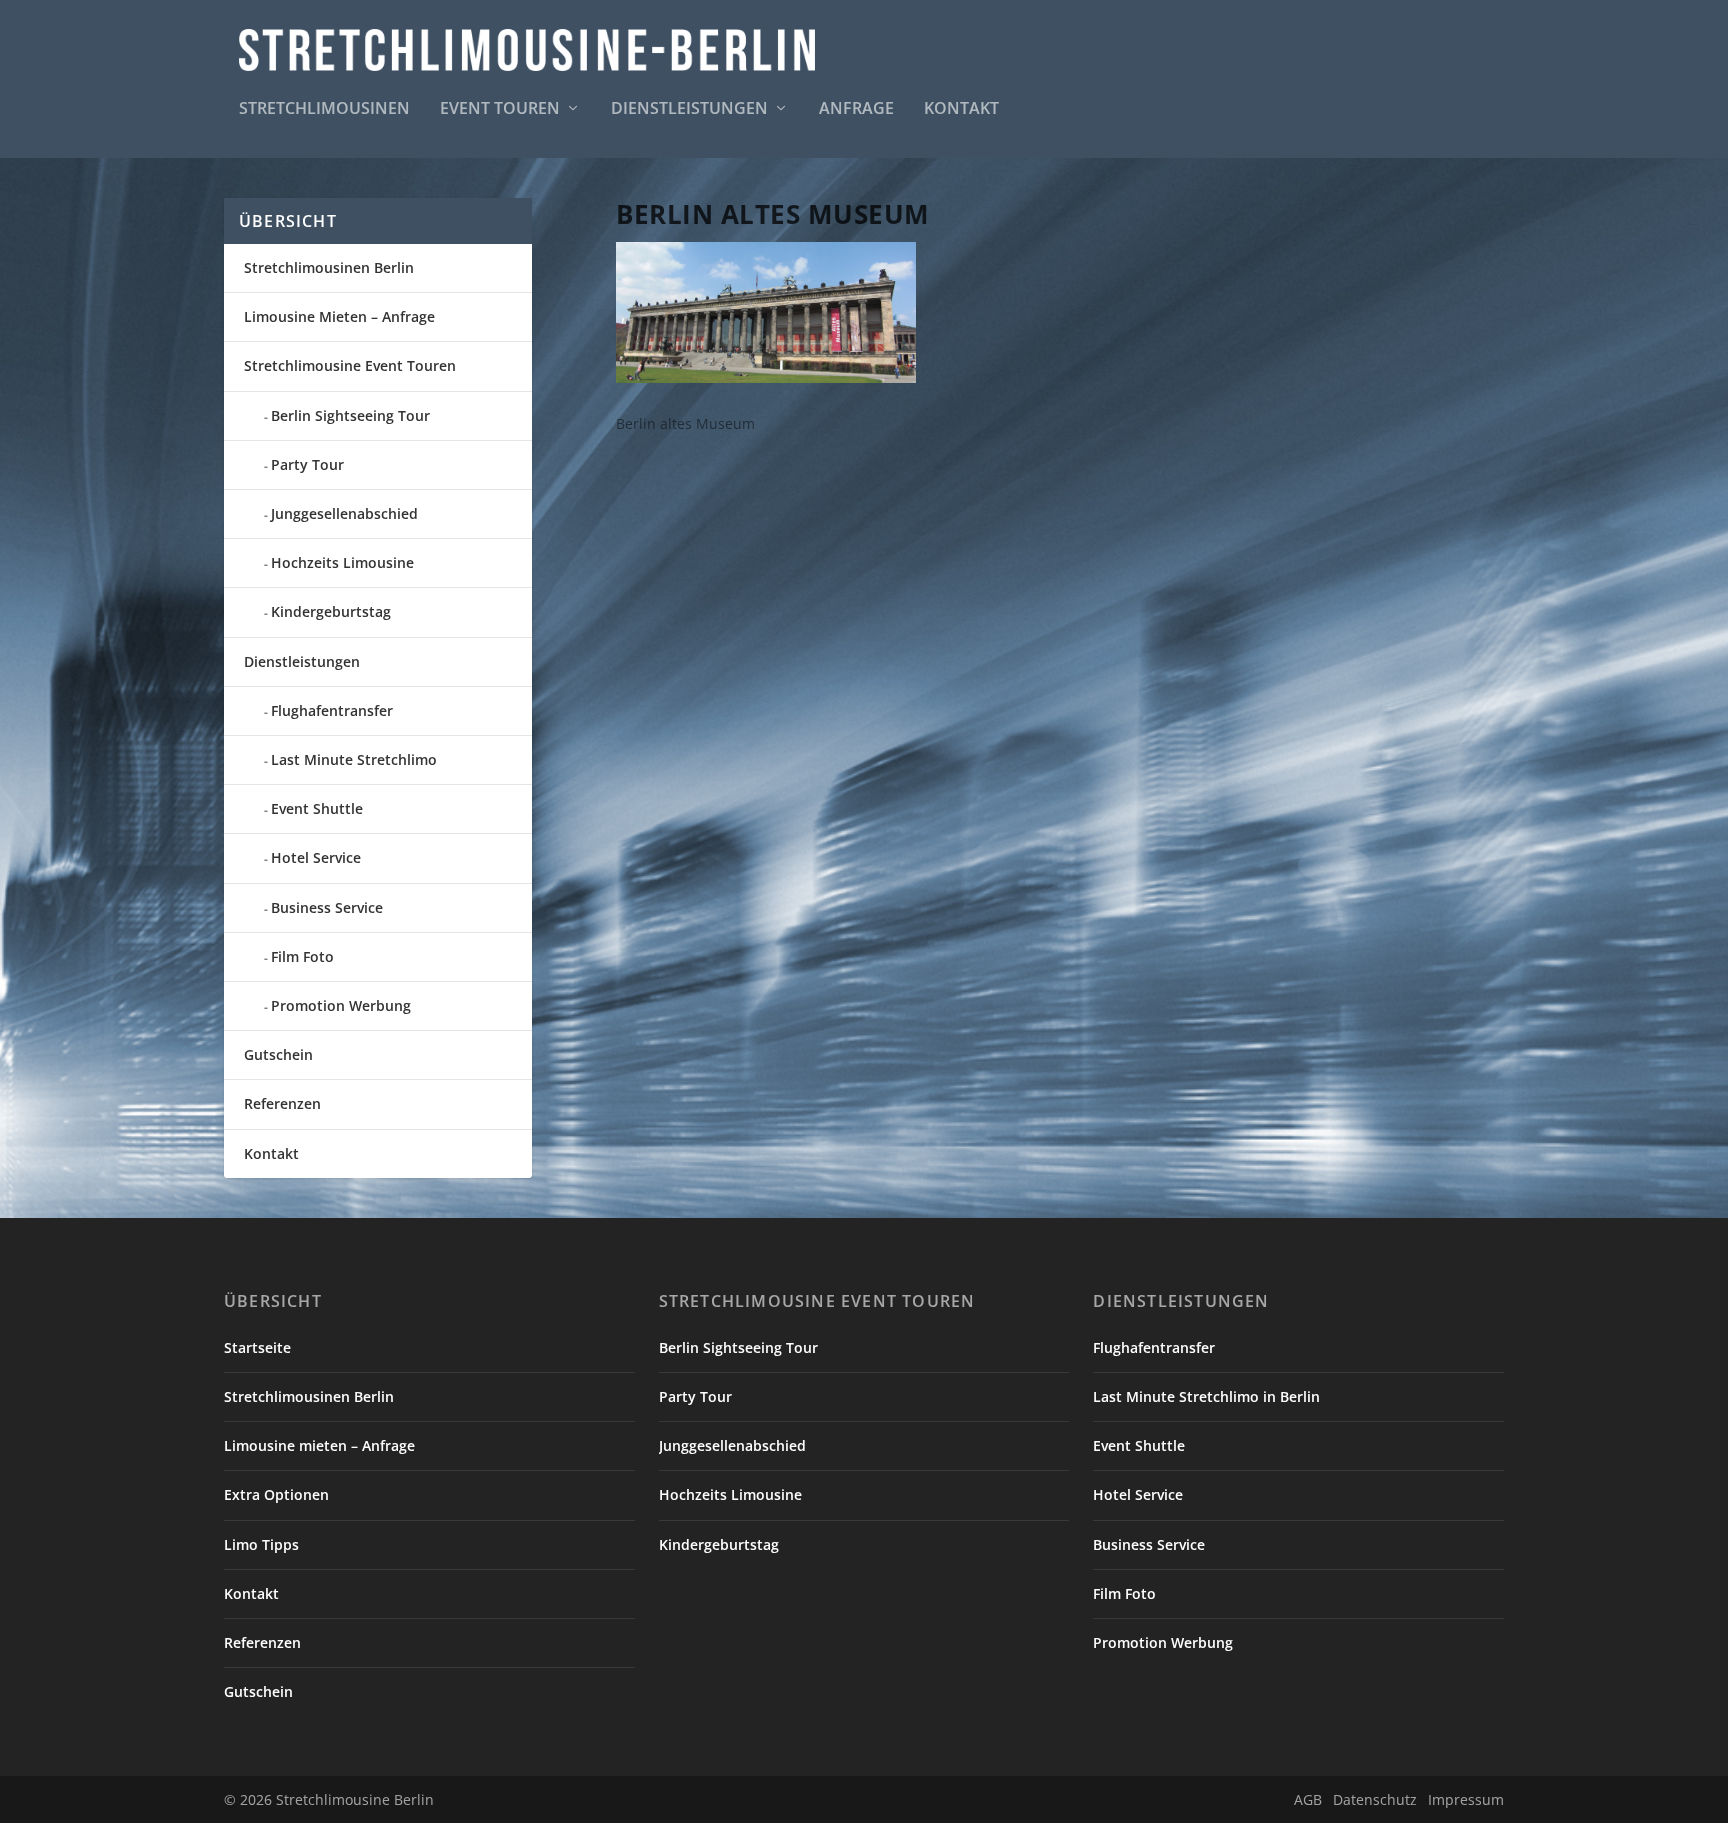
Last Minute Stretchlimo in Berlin (1206, 1396)
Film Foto (302, 956)
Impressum (1466, 1799)
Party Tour (307, 464)
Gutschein (278, 1054)
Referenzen (282, 1103)
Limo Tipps (261, 1544)
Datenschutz (1375, 1799)
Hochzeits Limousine (342, 562)
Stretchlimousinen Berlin (329, 267)
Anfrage (856, 109)
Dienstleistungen (689, 109)
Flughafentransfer (332, 710)
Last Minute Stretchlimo (354, 759)
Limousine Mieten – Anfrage (339, 316)
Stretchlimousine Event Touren (350, 365)
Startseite (257, 1347)
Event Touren (500, 109)
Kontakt (961, 109)
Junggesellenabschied (344, 513)
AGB (1308, 1799)
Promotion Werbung (341, 1005)
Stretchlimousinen (324, 109)
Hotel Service (316, 857)
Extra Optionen (276, 1494)
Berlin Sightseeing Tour (350, 415)
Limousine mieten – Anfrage (319, 1445)
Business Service (327, 907)
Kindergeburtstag (331, 611)
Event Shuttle (317, 808)
